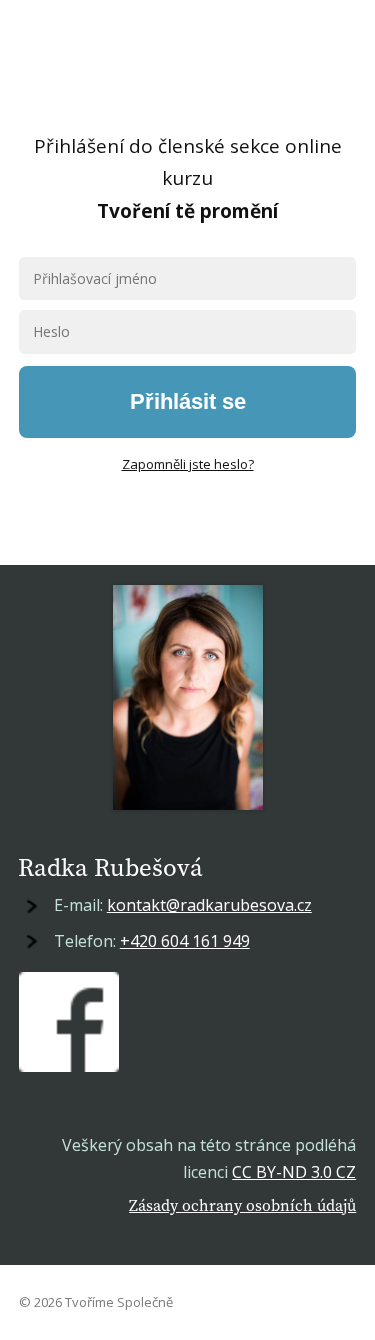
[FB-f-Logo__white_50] (69, 1022)
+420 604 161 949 (185, 941)
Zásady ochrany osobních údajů (242, 1205)
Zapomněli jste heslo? (188, 464)
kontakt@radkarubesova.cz (209, 905)
